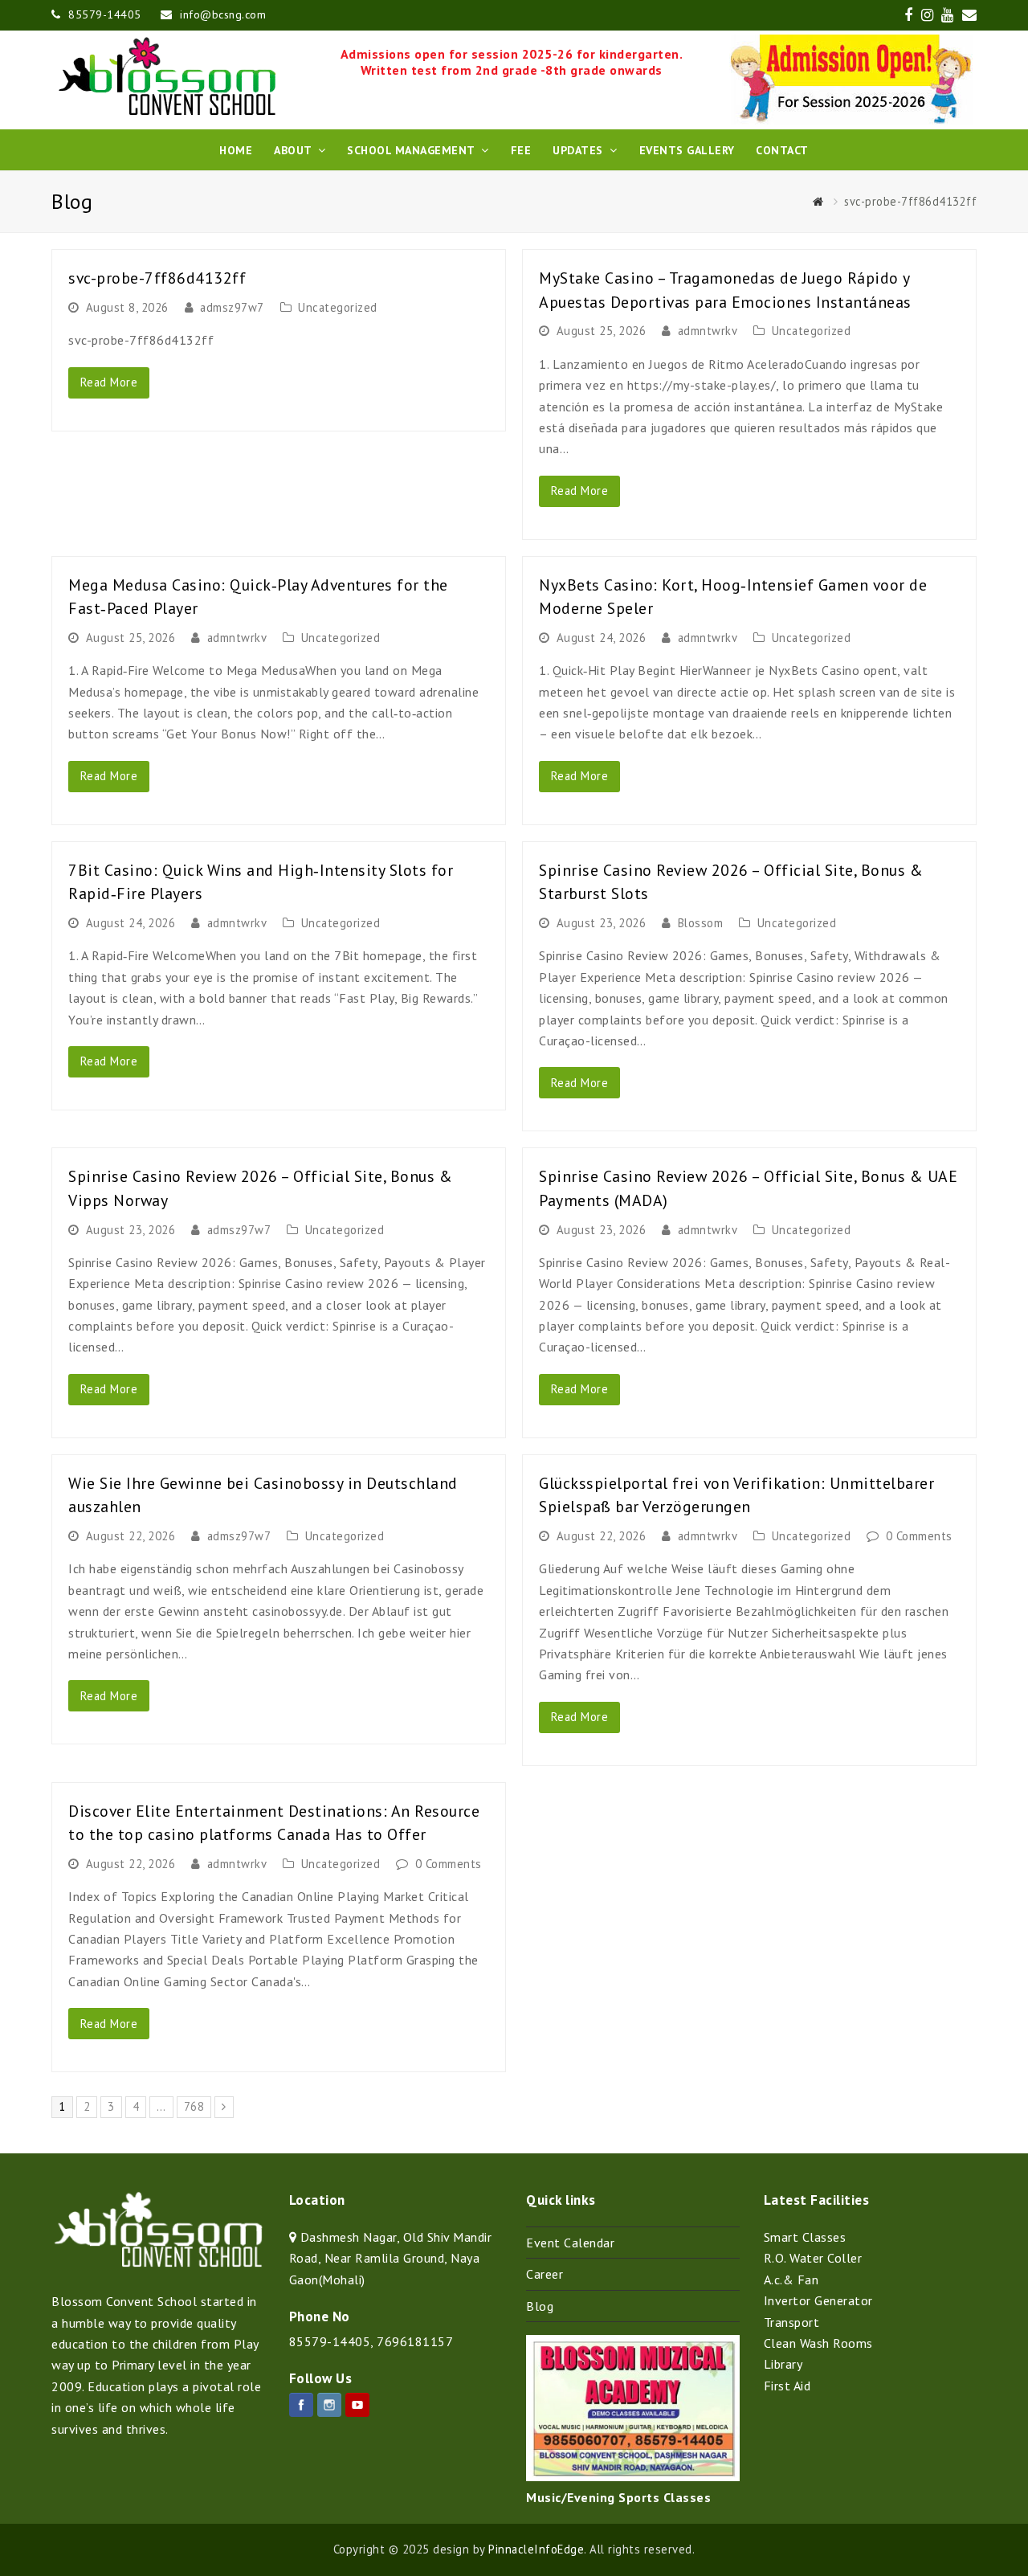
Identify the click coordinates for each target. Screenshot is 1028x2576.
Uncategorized (338, 307)
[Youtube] (357, 2405)
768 (196, 2106)
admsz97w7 (232, 307)
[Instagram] (329, 2405)
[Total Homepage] (158, 2264)
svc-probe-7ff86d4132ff (157, 278)
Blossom (701, 923)
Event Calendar (570, 2243)
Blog (540, 2306)
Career (545, 2274)
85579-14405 (330, 2341)
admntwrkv (708, 331)
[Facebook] (301, 2405)
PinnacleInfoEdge (536, 2549)
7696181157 (415, 2341)
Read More (109, 382)
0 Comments (919, 1536)
